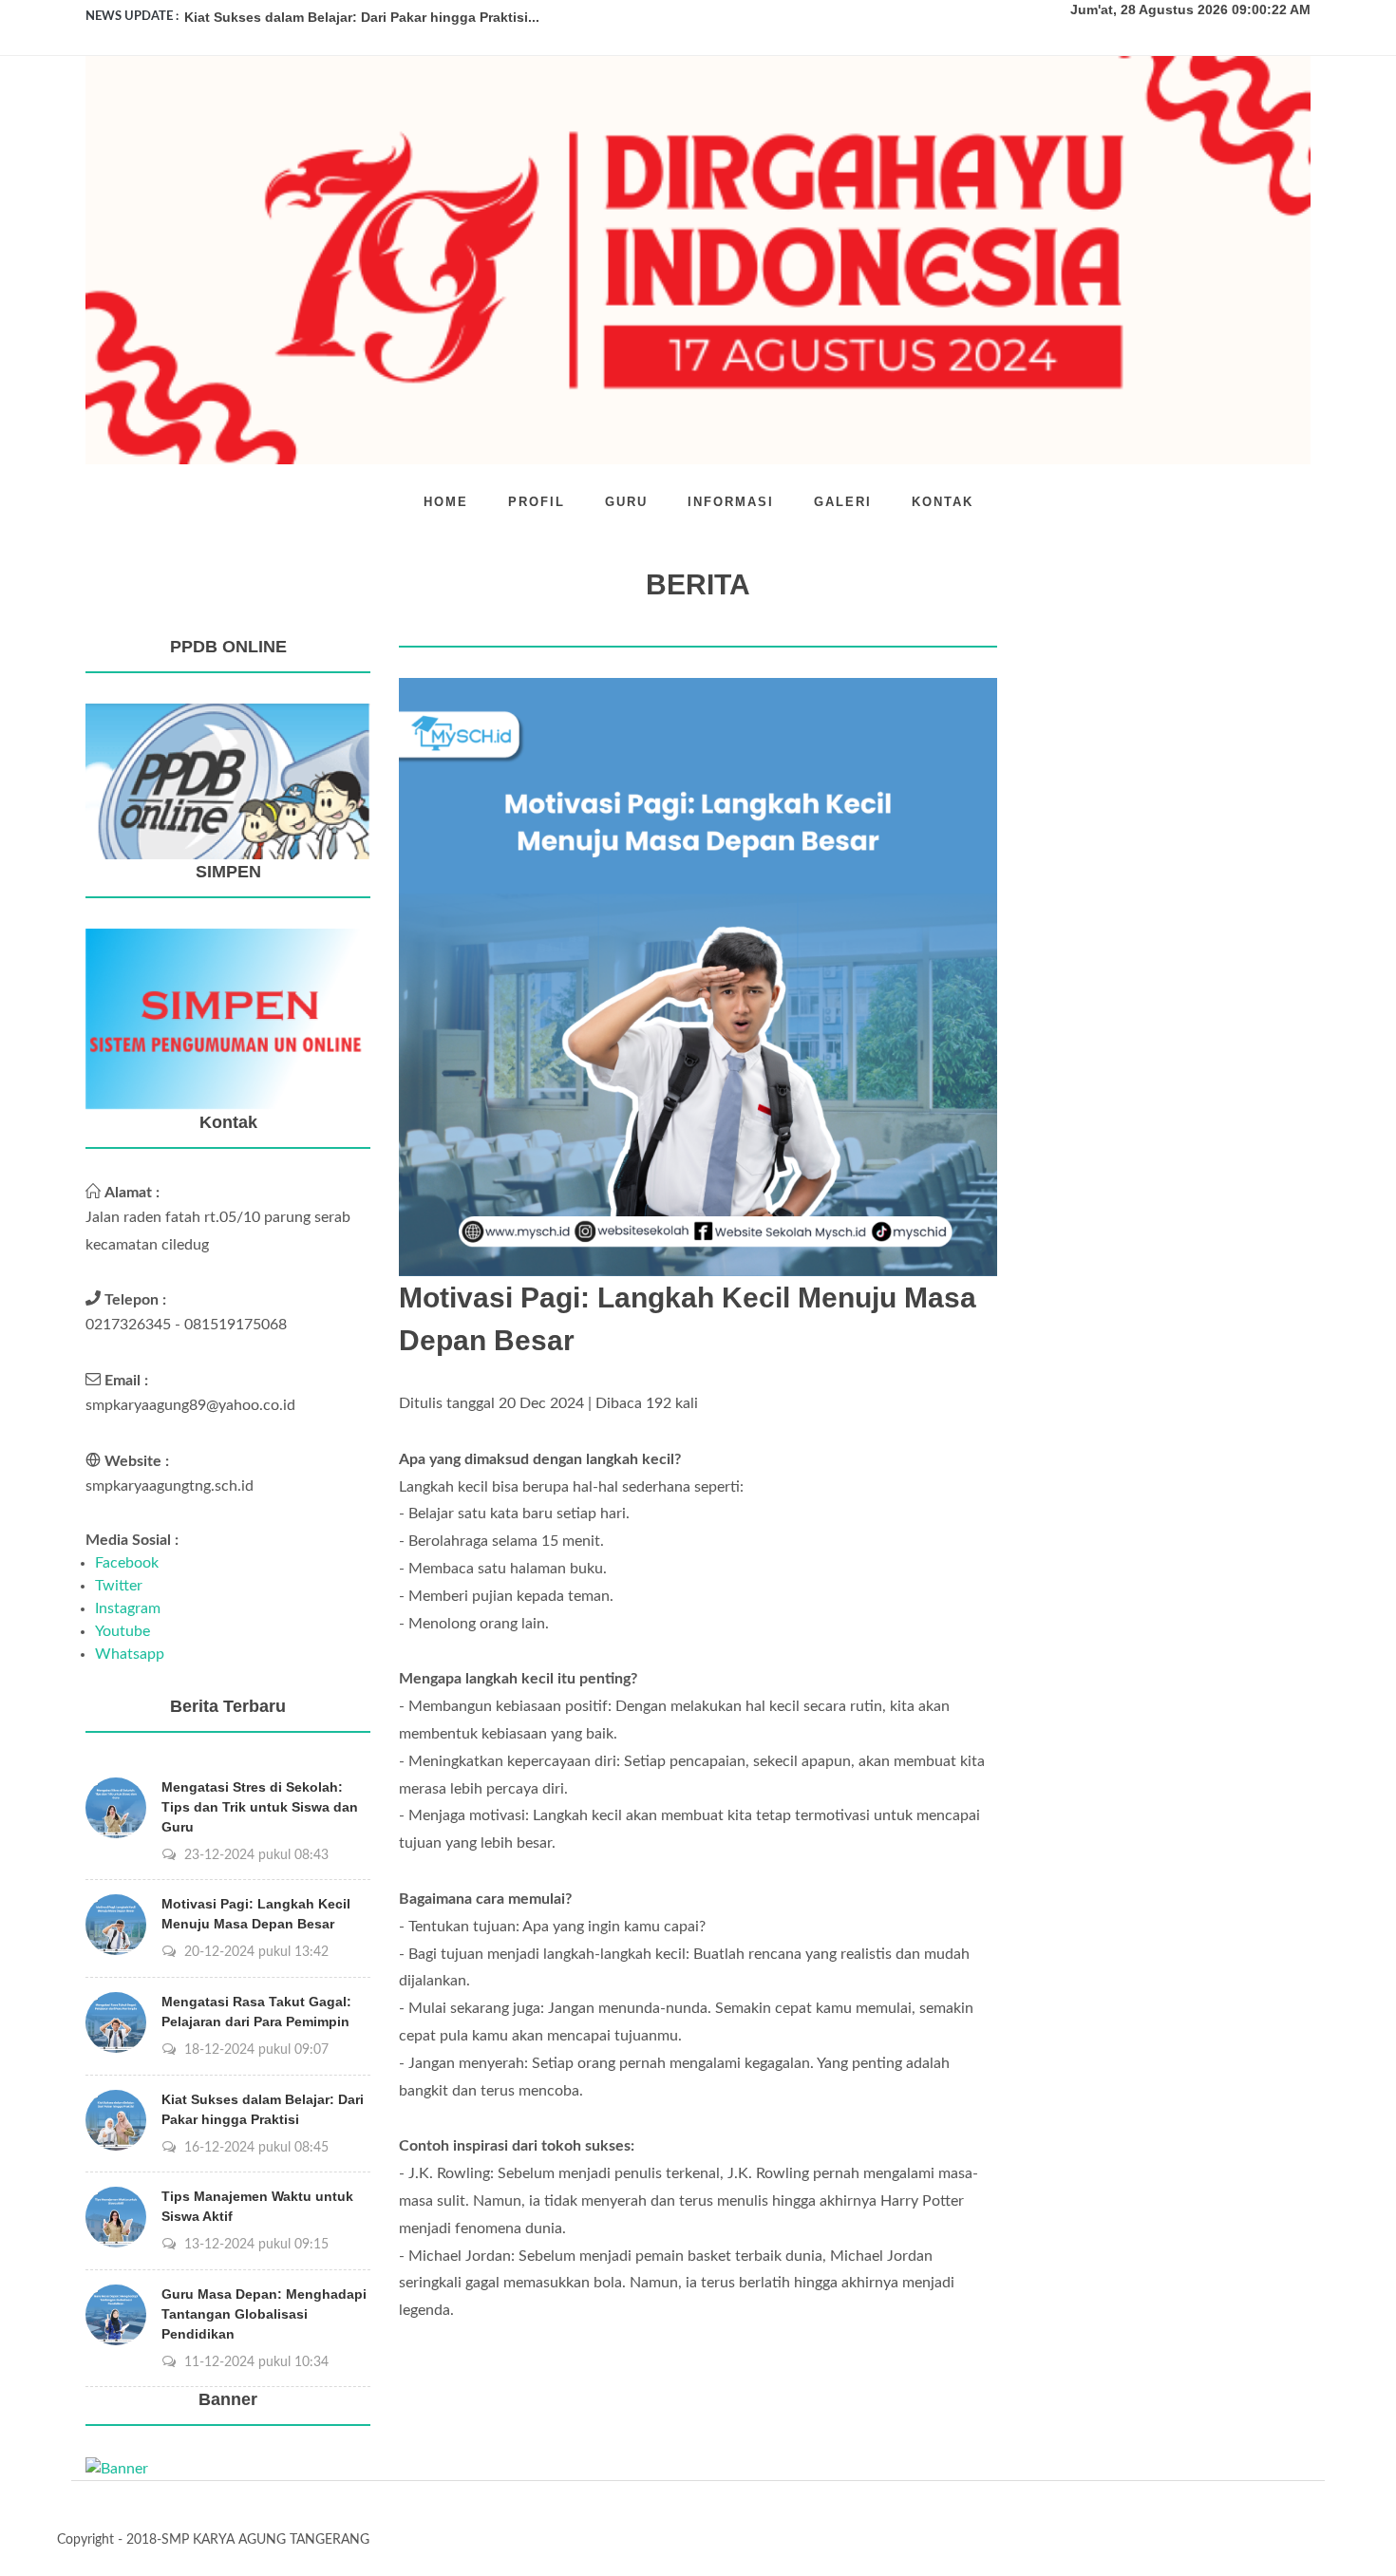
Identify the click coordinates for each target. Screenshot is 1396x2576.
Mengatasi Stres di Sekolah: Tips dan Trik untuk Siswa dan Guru (260, 1807)
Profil (537, 502)
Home (446, 502)
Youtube (123, 1631)
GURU (626, 502)
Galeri (843, 502)
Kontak (943, 502)
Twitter (119, 1586)
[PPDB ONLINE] (228, 780)
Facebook (127, 1563)
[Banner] (117, 2468)
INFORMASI (731, 502)
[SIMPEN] (228, 1018)
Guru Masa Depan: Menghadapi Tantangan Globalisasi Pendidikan (264, 2314)
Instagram (128, 1608)
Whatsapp (130, 1654)
